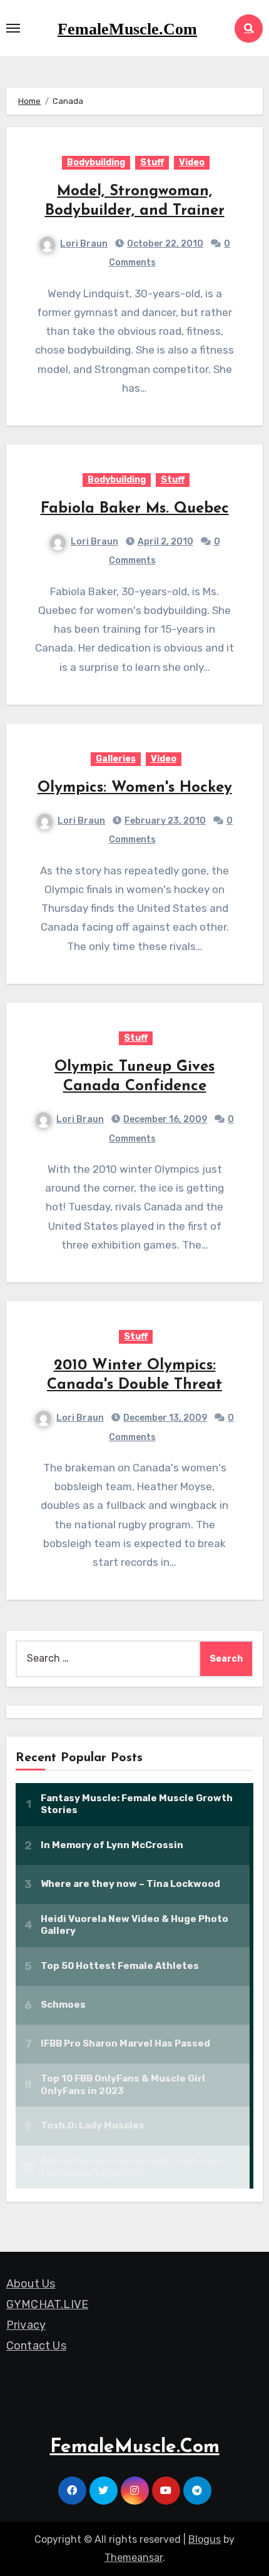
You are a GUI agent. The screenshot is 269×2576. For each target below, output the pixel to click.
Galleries (116, 759)
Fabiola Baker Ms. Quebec (135, 509)
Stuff (152, 162)
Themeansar (134, 2558)
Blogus (205, 2539)
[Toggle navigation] (13, 28)
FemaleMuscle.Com (127, 29)
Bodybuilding (96, 162)
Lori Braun (84, 244)
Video (192, 162)
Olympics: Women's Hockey (135, 788)
